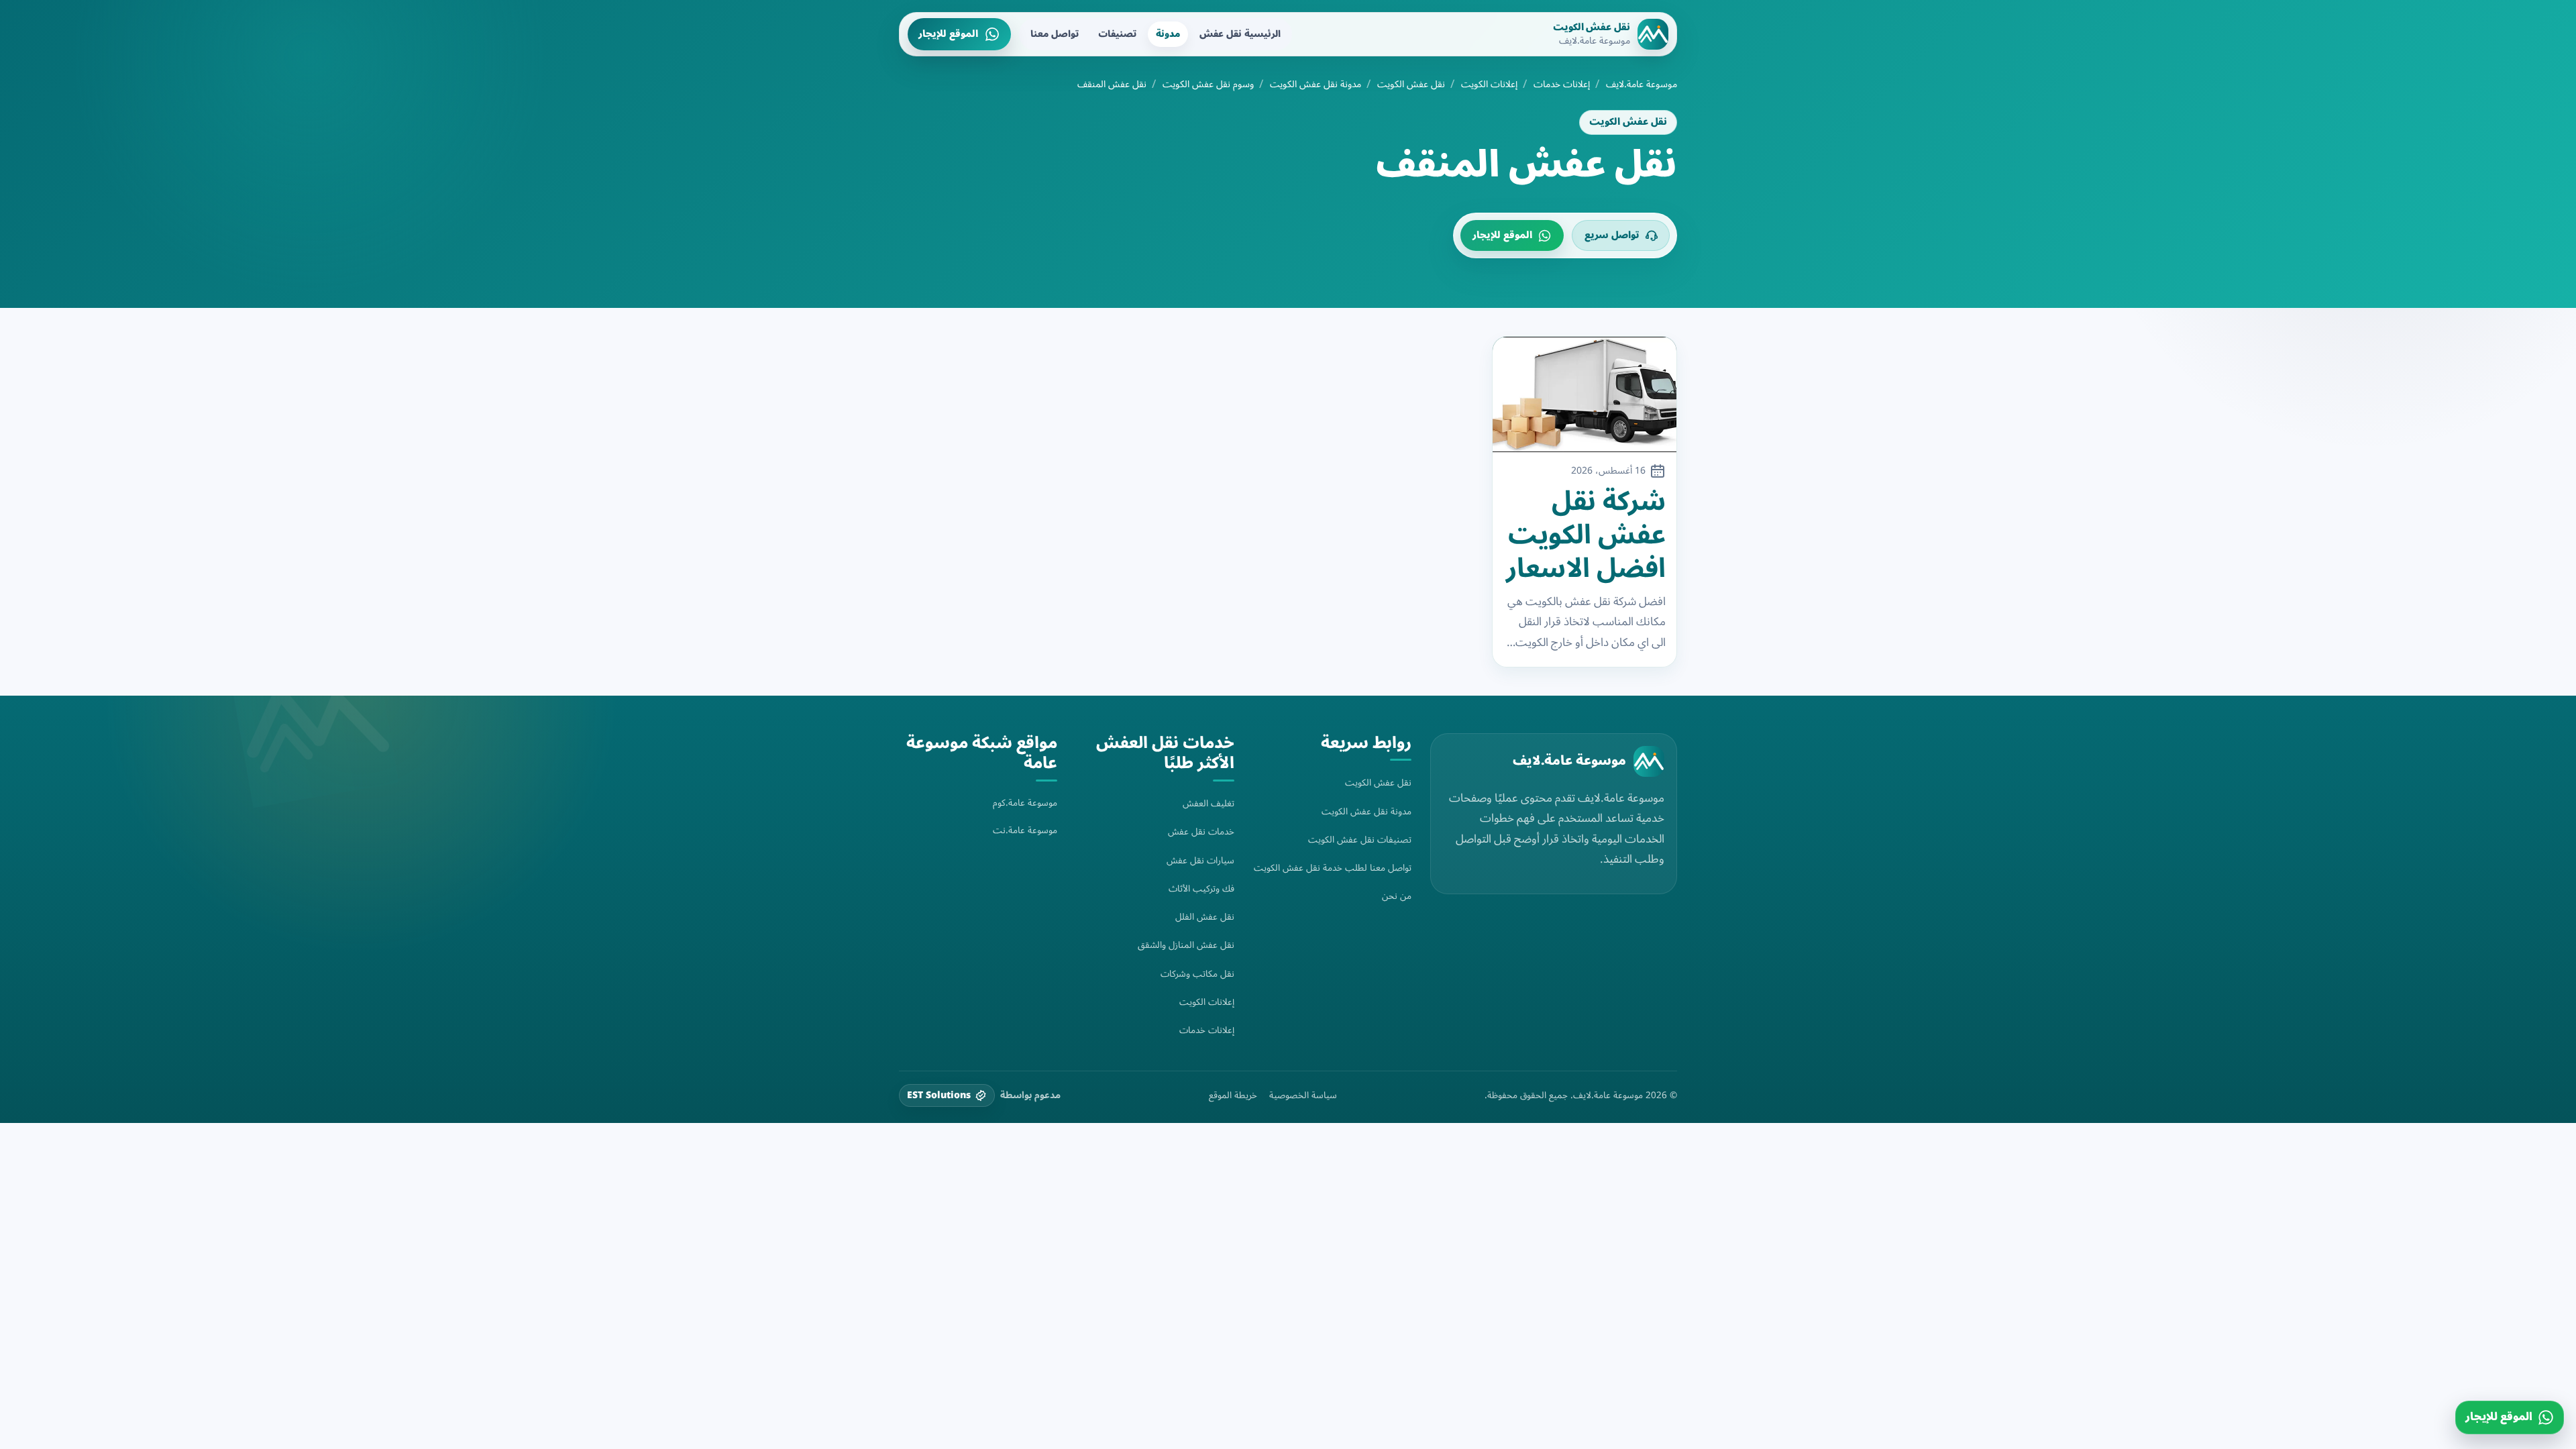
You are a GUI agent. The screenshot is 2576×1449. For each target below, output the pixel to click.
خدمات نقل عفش (1201, 831)
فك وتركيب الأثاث (1201, 889)
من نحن (1397, 896)
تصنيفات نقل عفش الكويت (1360, 840)
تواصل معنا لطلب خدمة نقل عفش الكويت (1333, 868)
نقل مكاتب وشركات (1197, 974)
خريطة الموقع (1233, 1095)
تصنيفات (1117, 34)
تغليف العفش (1209, 803)
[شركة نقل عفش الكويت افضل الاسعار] (1585, 394)
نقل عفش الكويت (1411, 85)
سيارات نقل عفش (1200, 860)
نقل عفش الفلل (1205, 917)
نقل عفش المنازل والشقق (1186, 945)
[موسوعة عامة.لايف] (1649, 761)
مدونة (1168, 34)
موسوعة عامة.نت (1025, 830)
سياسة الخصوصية (1303, 1095)
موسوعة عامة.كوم (1025, 803)
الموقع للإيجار (948, 34)
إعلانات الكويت (1489, 85)
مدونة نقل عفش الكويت (1316, 85)
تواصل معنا (1055, 34)
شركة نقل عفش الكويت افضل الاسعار (1586, 535)
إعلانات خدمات (1562, 85)
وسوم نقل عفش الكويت (1208, 85)
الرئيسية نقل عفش (1240, 34)
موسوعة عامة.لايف (1642, 85)
